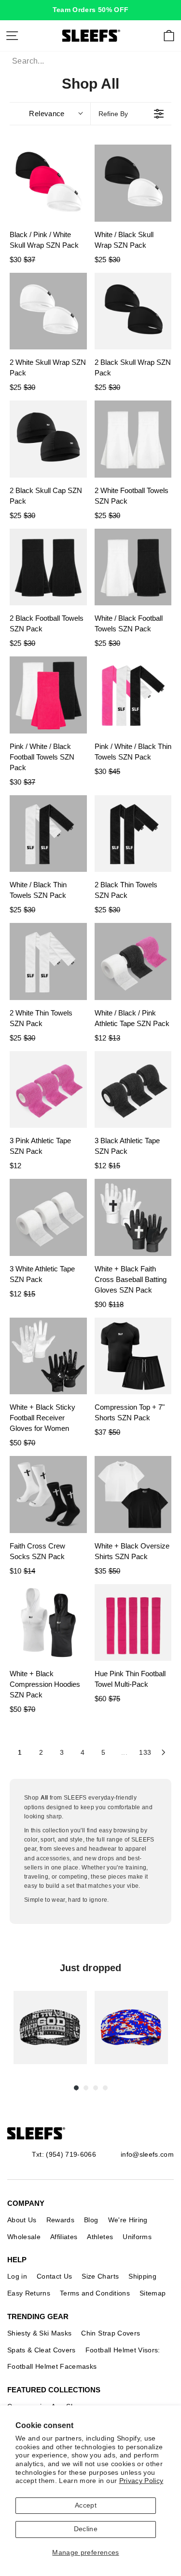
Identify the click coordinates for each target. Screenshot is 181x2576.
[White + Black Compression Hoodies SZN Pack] (48, 1623)
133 (145, 1752)
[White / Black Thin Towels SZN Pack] (48, 834)
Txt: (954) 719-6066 (64, 2154)
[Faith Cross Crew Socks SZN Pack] (48, 1495)
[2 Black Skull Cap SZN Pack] (48, 439)
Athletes (100, 2237)
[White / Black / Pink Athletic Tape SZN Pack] (133, 961)
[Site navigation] (12, 36)
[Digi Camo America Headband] (131, 2028)
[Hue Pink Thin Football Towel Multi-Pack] (133, 1623)
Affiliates (64, 2237)
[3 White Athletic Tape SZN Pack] (48, 1217)
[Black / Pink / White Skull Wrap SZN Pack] (48, 183)
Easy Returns (29, 2293)
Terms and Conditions (95, 2293)
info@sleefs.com (147, 2154)
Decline (86, 2529)
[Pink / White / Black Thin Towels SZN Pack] (133, 695)
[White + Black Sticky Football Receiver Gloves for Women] (48, 1356)
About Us (22, 2220)
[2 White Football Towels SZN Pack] (133, 439)
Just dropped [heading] (90, 1968)
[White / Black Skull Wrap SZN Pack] (133, 183)
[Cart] (169, 36)
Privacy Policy (141, 2481)
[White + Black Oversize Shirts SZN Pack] (133, 1495)
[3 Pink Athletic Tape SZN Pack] (48, 1090)
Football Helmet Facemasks (52, 2366)
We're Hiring (128, 2220)
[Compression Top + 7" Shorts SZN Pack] (133, 1356)
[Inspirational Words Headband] (50, 2028)
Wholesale (24, 2237)
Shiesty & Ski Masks (39, 2333)
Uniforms (137, 2237)
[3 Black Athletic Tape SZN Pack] (133, 1090)
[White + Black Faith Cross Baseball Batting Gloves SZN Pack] (133, 1217)
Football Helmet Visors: (123, 2350)
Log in (17, 2276)
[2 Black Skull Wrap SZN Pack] (133, 311)
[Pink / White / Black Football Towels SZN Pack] (48, 695)
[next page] (164, 1752)
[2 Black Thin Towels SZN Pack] (133, 834)
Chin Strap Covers (111, 2333)
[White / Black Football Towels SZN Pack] (133, 567)
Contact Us (54, 2276)
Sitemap (153, 2293)
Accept (86, 2505)
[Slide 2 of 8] (131, 2028)
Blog (91, 2220)
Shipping (142, 2276)
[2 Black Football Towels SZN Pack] (48, 567)
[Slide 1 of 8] (50, 2028)
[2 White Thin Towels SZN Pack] (48, 961)
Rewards (60, 2220)
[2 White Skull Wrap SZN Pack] (48, 311)
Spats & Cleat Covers (42, 2350)
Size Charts (100, 2276)
